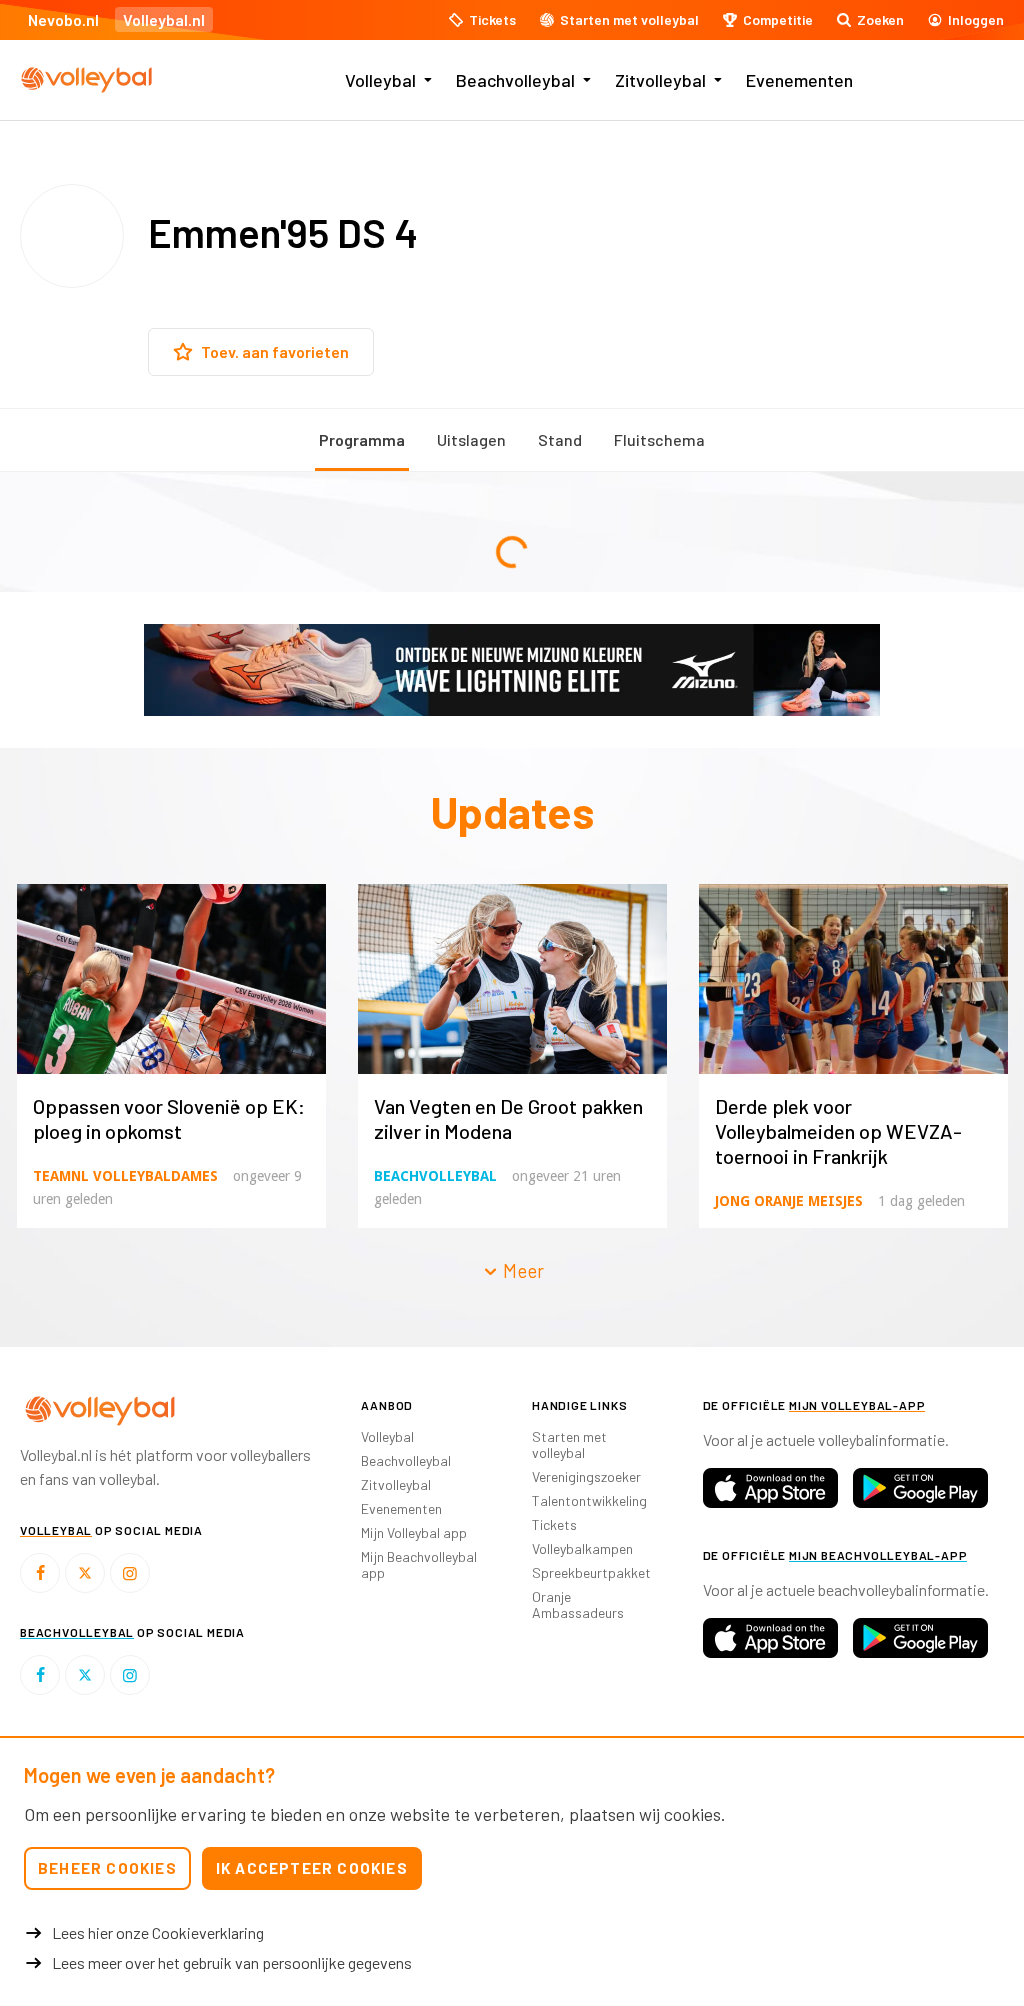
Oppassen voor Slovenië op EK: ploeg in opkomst (169, 1118)
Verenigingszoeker (586, 1476)
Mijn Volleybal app (414, 1532)
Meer (521, 1270)
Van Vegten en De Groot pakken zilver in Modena (508, 1118)
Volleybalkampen (582, 1548)
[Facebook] (40, 1573)
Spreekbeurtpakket (591, 1572)
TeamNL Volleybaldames (125, 1176)
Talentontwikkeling (589, 1500)
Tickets (554, 1524)
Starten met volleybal (569, 1444)
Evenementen (799, 80)
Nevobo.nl (63, 19)
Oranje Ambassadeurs (578, 1604)
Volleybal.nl (164, 19)
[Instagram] (130, 1573)
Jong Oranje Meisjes (789, 1201)
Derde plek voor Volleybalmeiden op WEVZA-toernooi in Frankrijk (838, 1131)
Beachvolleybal (515, 80)
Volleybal (380, 80)
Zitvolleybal (660, 80)
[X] (85, 1573)
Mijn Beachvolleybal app (419, 1564)
